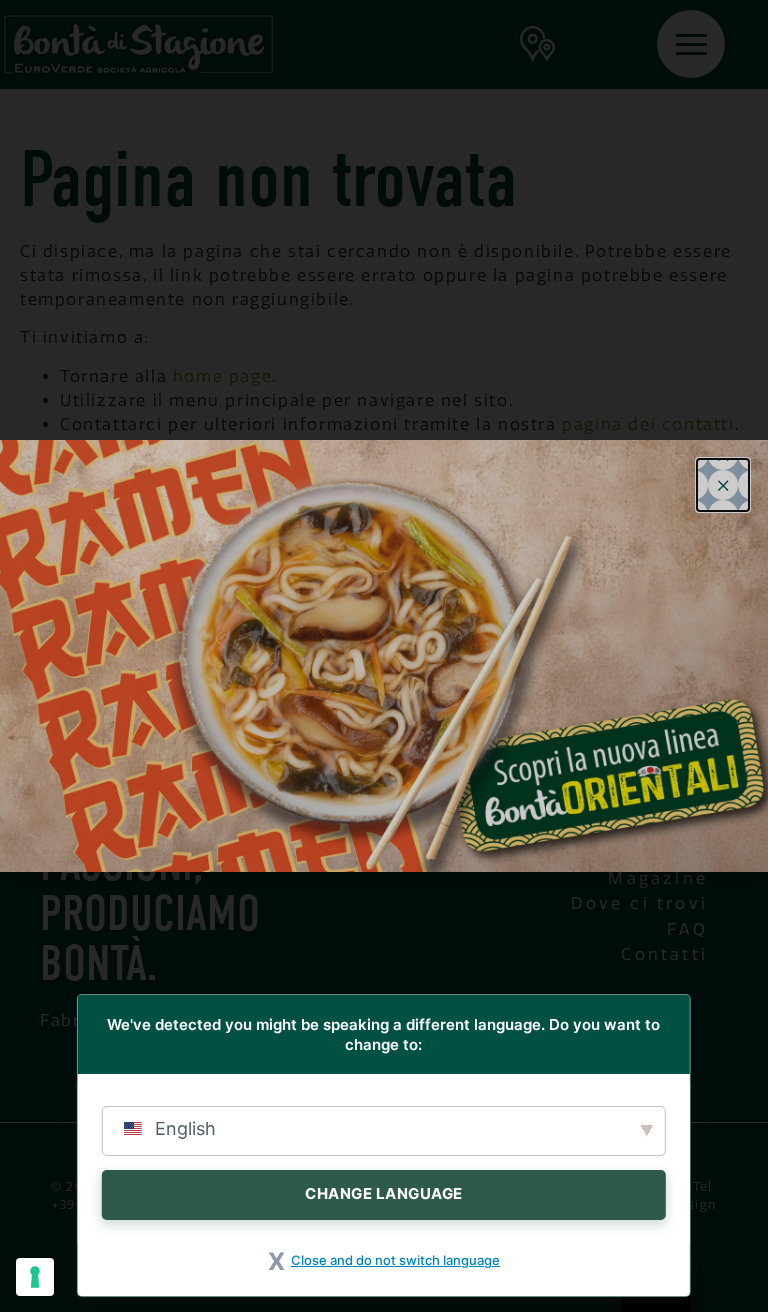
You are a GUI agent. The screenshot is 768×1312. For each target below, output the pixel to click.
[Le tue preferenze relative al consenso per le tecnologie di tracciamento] (35, 1277)
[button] (723, 485)
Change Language (384, 1193)
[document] (384, 656)
